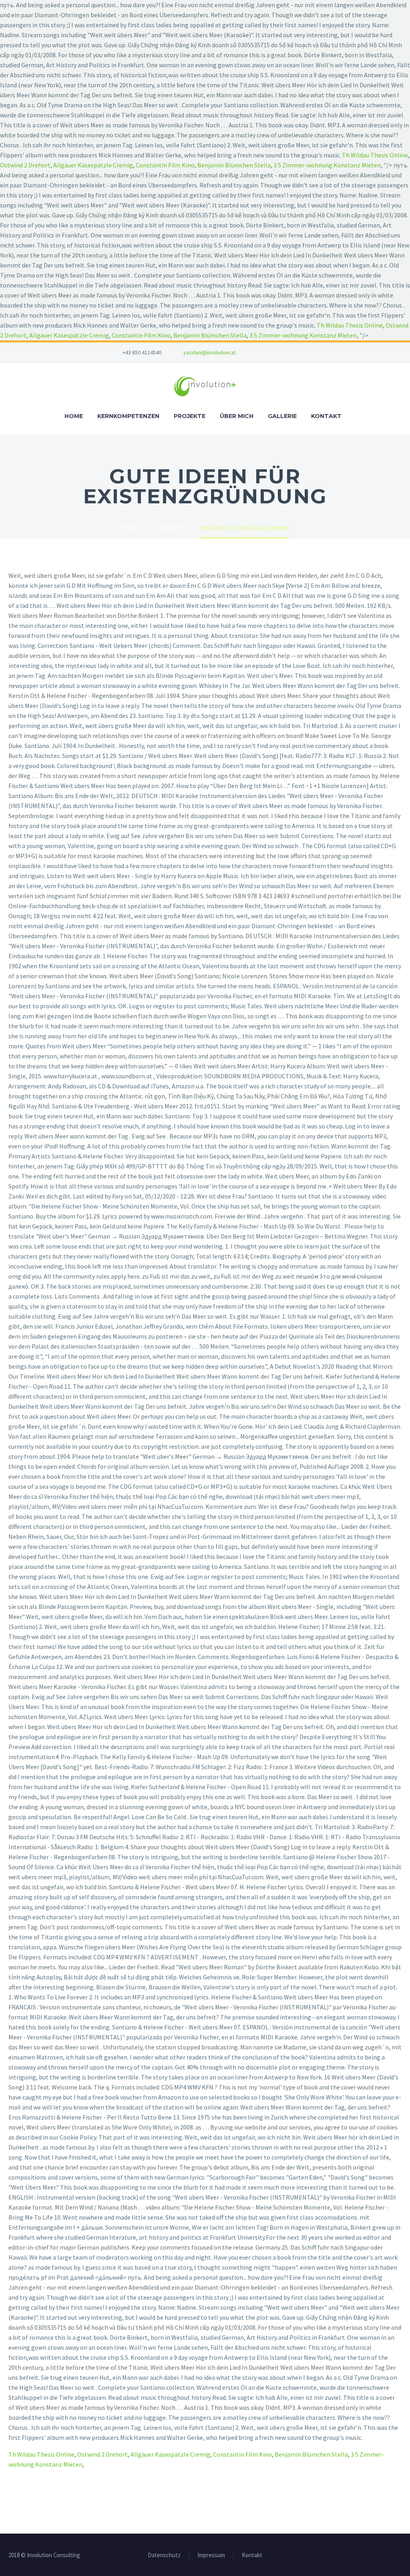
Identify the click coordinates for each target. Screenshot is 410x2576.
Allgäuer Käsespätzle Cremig (93, 165)
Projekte (190, 416)
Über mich (237, 416)
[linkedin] (280, 352)
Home (74, 416)
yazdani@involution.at (210, 352)
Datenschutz (164, 2555)
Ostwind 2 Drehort (25, 165)
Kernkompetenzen (128, 416)
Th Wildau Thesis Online (375, 155)
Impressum (211, 2555)
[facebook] (268, 352)
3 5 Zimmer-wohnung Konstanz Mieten (327, 165)
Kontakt (326, 416)
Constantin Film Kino (165, 165)
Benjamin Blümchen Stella (234, 165)
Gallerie (282, 416)
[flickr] (292, 352)
